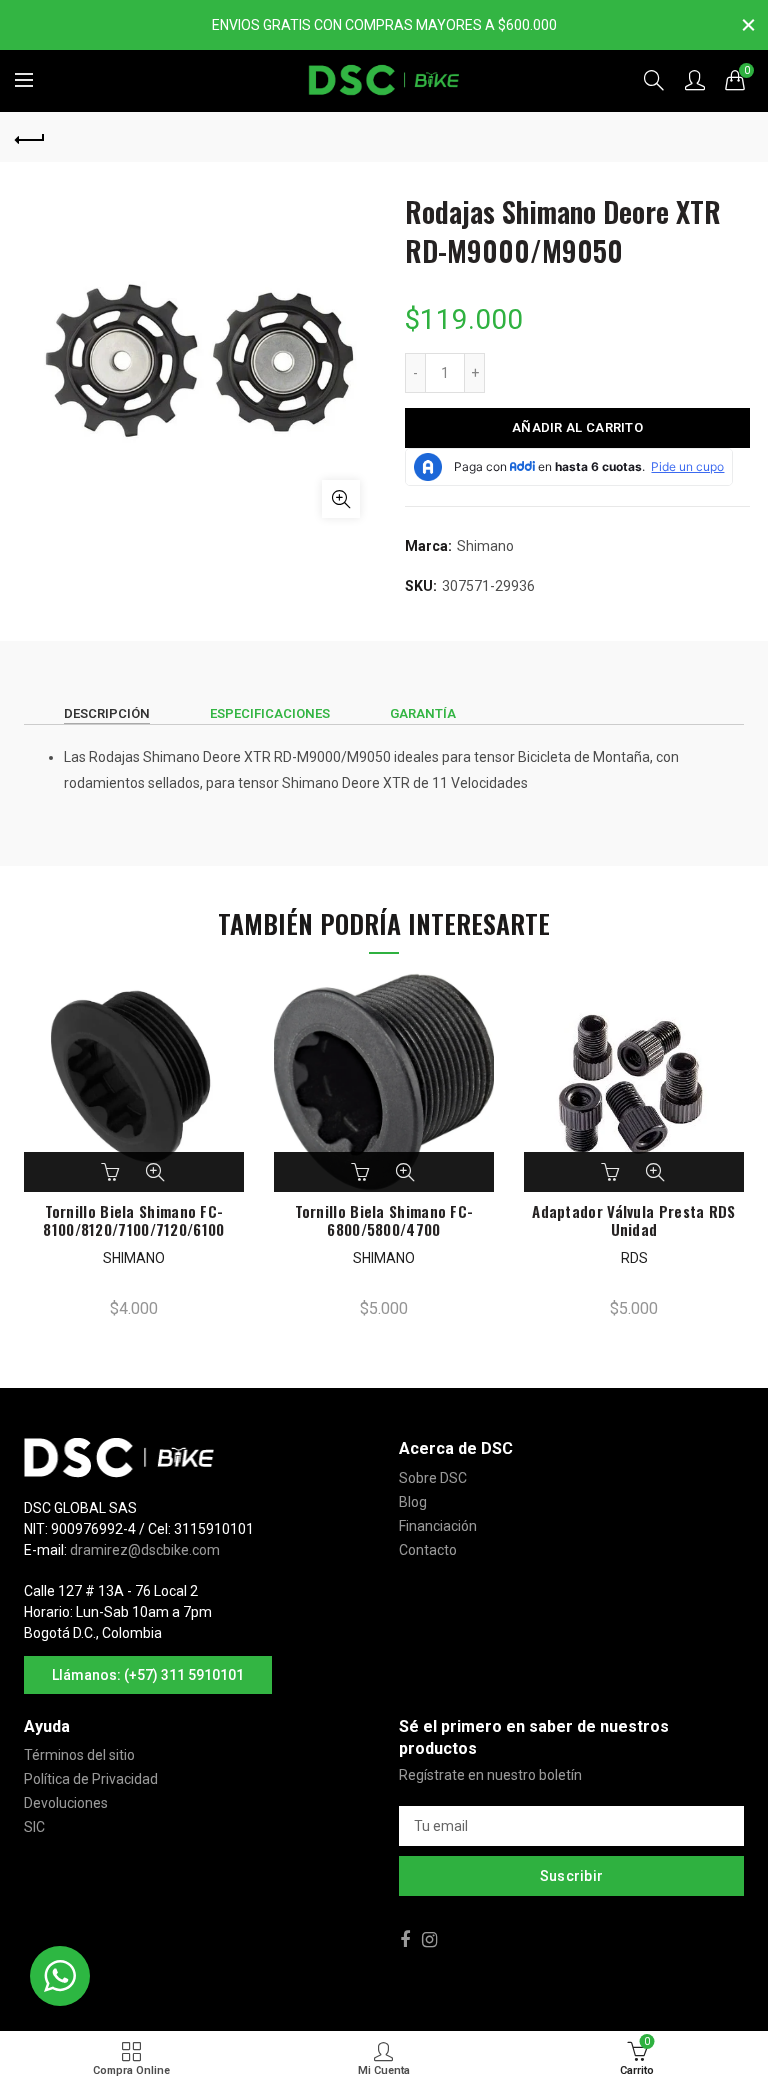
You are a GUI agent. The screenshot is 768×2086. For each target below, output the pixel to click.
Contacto (428, 1550)
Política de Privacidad (91, 1779)
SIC (34, 1827)
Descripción (107, 713)
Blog (413, 1502)
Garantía (423, 713)
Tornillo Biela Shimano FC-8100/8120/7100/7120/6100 (133, 1220)
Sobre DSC (433, 1478)
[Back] (30, 137)
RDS (634, 1258)
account (695, 80)
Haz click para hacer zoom (341, 499)
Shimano (485, 546)
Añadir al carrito (577, 427)
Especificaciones (270, 713)
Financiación (438, 1526)
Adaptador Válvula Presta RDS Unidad (633, 1220)
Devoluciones (66, 1803)
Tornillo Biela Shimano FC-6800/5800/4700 (384, 1220)
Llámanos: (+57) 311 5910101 (148, 1675)
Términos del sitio (79, 1755)
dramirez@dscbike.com (145, 1550)
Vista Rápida (155, 1172)
